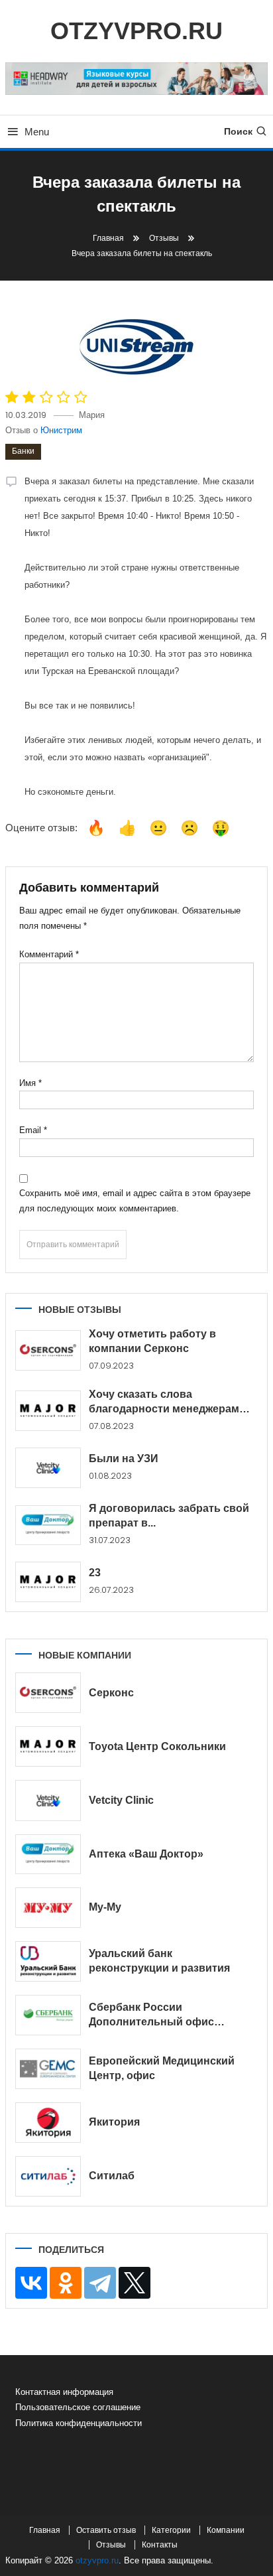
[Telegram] (100, 2283)
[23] (48, 1582)
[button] (96, 828)
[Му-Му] (48, 1908)
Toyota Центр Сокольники (157, 1746)
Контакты (160, 2545)
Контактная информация (64, 2392)
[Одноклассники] (66, 2283)
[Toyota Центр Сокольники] (48, 1746)
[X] (135, 2283)
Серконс (111, 1693)
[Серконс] (48, 1693)
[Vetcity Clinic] (48, 1800)
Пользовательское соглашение (78, 2407)
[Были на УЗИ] (48, 1468)
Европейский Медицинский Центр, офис (162, 2068)
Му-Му (105, 1907)
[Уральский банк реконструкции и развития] (48, 1961)
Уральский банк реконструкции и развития (159, 1961)
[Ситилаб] (48, 2176)
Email (33, 1130)
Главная (45, 2530)
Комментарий (49, 954)
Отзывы (111, 2545)
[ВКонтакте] (31, 2283)
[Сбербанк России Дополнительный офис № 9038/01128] (48, 2015)
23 (95, 1573)
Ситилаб (112, 2176)
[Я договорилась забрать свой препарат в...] (48, 1525)
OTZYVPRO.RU (136, 31)
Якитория (114, 2122)
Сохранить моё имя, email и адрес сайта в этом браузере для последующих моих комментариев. (135, 1201)
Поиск (238, 131)
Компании (226, 2530)
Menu (37, 132)
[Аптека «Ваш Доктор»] (48, 1854)
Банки (23, 451)
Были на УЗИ (124, 1458)
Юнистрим (61, 430)
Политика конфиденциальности (79, 2423)
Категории (171, 2530)
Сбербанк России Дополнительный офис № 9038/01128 (151, 2015)
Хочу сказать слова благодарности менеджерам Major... (164, 1402)
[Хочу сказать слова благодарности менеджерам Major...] (48, 1411)
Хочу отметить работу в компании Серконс (152, 1341)
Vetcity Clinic (121, 1800)
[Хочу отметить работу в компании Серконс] (48, 1350)
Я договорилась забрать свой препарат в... (169, 1516)
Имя (30, 1083)
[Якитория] (48, 2123)
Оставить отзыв (106, 2530)
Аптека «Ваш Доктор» (146, 1854)
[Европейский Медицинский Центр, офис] (48, 2069)
